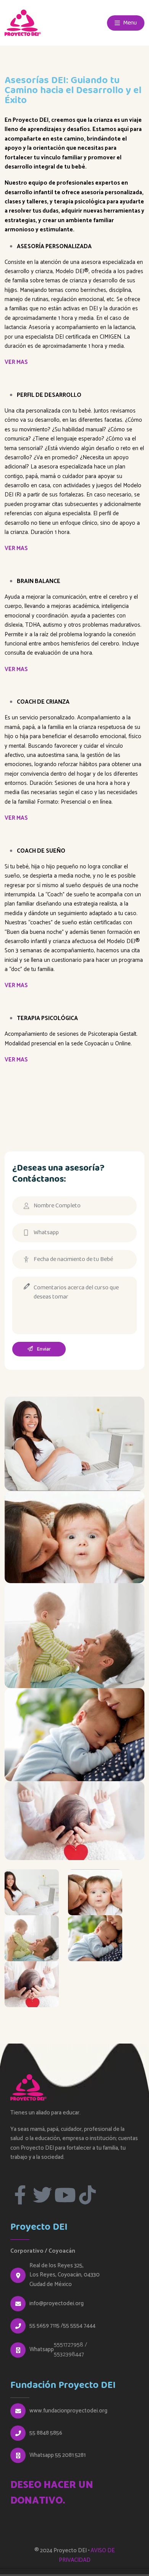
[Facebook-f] (20, 2195)
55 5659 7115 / (46, 2326)
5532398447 (69, 2354)
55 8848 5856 (46, 2433)
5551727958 (69, 2345)
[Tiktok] (87, 2195)
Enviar (43, 1349)
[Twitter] (42, 2195)
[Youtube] (65, 2195)
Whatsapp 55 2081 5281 (57, 2455)
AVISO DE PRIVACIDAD (87, 2555)
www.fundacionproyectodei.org (68, 2411)
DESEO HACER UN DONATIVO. (52, 2493)
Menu (129, 23)
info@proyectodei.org (57, 2304)
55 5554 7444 (79, 2326)
